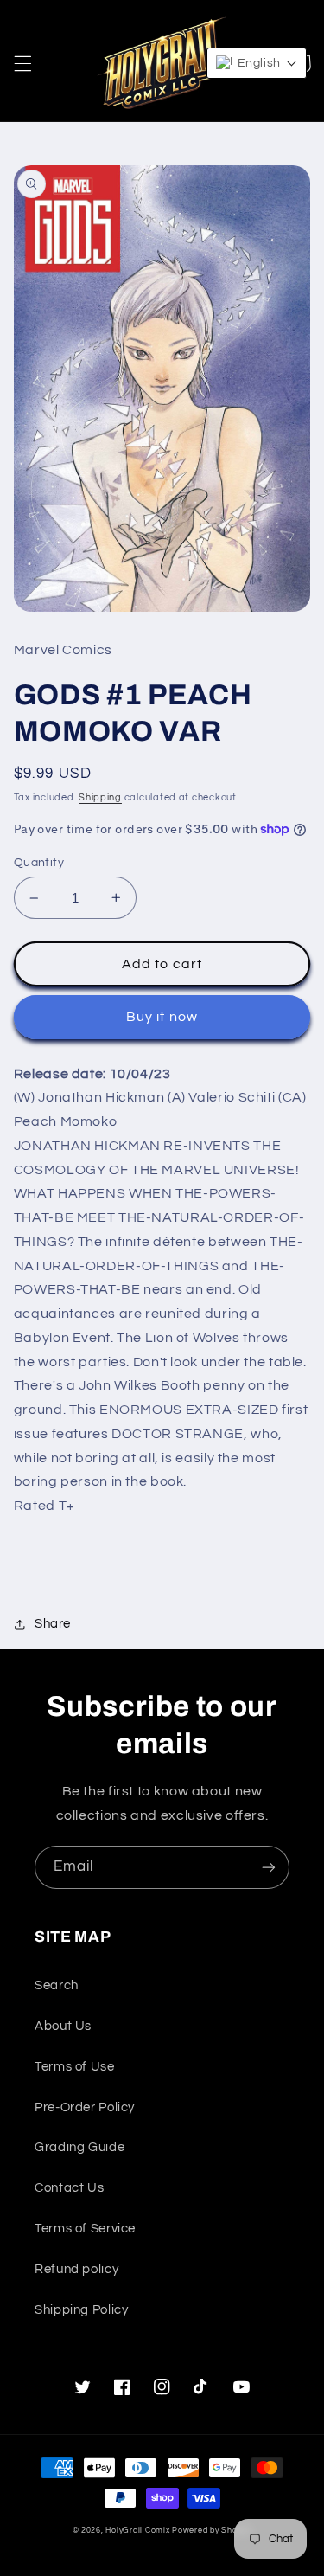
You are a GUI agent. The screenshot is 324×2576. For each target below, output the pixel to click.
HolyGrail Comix (137, 2531)
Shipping (100, 797)
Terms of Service (85, 2229)
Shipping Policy (81, 2310)
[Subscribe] (269, 1867)
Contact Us (69, 2188)
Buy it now (162, 1017)
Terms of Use (75, 2067)
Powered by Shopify (212, 2531)
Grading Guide (79, 2147)
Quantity (39, 863)
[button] (22, 63)
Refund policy (76, 2269)
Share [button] (53, 1624)
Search (57, 1985)
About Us (63, 2026)
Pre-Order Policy (85, 2107)
